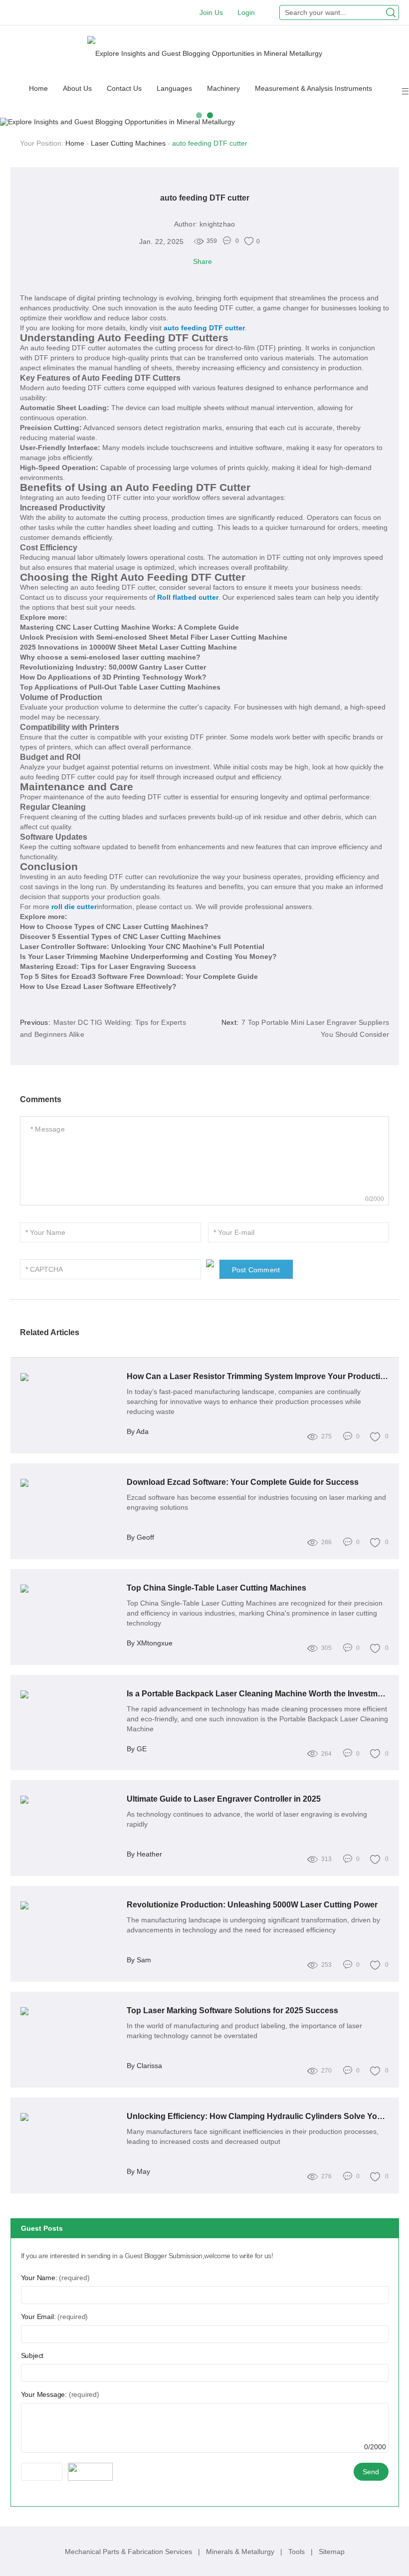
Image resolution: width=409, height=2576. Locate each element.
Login (246, 12)
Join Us (211, 12)
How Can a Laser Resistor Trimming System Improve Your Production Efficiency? (258, 1376)
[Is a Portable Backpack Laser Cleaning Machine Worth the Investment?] (70, 1694)
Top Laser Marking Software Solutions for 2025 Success (232, 2010)
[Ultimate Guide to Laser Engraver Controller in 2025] (70, 1800)
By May (138, 2171)
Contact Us (124, 88)
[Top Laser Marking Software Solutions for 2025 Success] (70, 2011)
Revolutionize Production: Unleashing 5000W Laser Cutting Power (252, 1905)
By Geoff (140, 1537)
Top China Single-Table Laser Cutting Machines (216, 1588)
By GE (137, 1749)
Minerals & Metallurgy (241, 2552)
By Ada (138, 1431)
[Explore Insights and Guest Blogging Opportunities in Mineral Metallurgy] (205, 53)
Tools (298, 2552)
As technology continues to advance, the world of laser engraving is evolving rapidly (247, 1819)
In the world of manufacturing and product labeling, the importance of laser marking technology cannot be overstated (244, 2031)
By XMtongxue (150, 1643)
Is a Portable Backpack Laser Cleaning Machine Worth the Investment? (258, 1694)
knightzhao (217, 224)
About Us (77, 88)
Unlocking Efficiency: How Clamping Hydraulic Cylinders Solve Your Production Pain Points (258, 2116)
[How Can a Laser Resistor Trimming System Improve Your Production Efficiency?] (70, 1377)
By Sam (139, 1960)
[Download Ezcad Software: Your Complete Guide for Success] (70, 1483)
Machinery (223, 88)
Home (38, 88)
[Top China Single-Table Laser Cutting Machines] (70, 1589)
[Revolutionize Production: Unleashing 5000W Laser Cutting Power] (70, 1905)
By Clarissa (144, 2066)
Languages (174, 88)
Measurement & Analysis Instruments (313, 88)
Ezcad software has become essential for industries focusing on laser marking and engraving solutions (256, 1502)
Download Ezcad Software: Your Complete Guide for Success (243, 1482)
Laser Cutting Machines (128, 143)
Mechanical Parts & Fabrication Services (129, 2552)
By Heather (144, 1854)
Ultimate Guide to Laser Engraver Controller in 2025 (224, 1799)
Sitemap (332, 2552)
